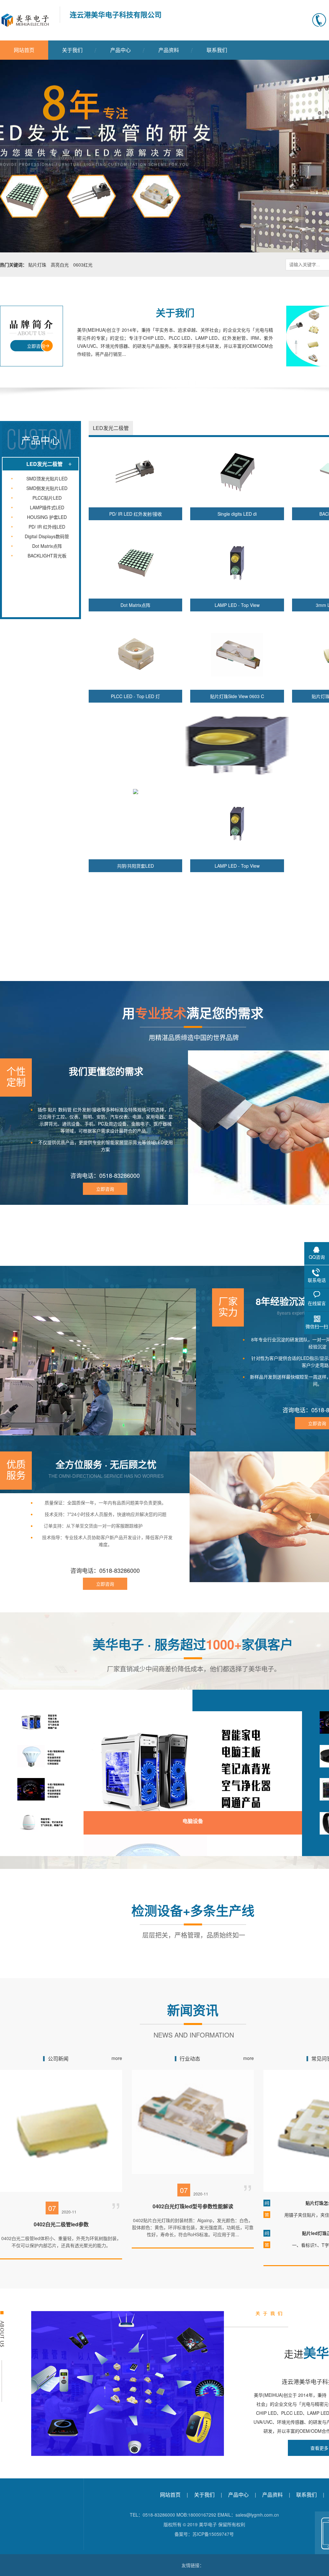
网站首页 (24, 50)
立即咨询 (36, 346)
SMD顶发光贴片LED (47, 478)
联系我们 (217, 50)
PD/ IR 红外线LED (47, 527)
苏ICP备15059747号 (213, 2534)
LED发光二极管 (44, 464)
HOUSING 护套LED (47, 517)
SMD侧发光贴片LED (47, 488)
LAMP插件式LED (47, 507)
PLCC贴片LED (47, 498)
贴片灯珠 (37, 265)
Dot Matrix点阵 (47, 546)
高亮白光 (60, 265)
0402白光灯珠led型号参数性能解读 (193, 2206)
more (117, 2058)
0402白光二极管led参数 (61, 2224)
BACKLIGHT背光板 (47, 556)
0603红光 (83, 265)
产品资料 (169, 50)
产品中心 (120, 50)
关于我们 (72, 50)
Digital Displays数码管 (47, 536)
